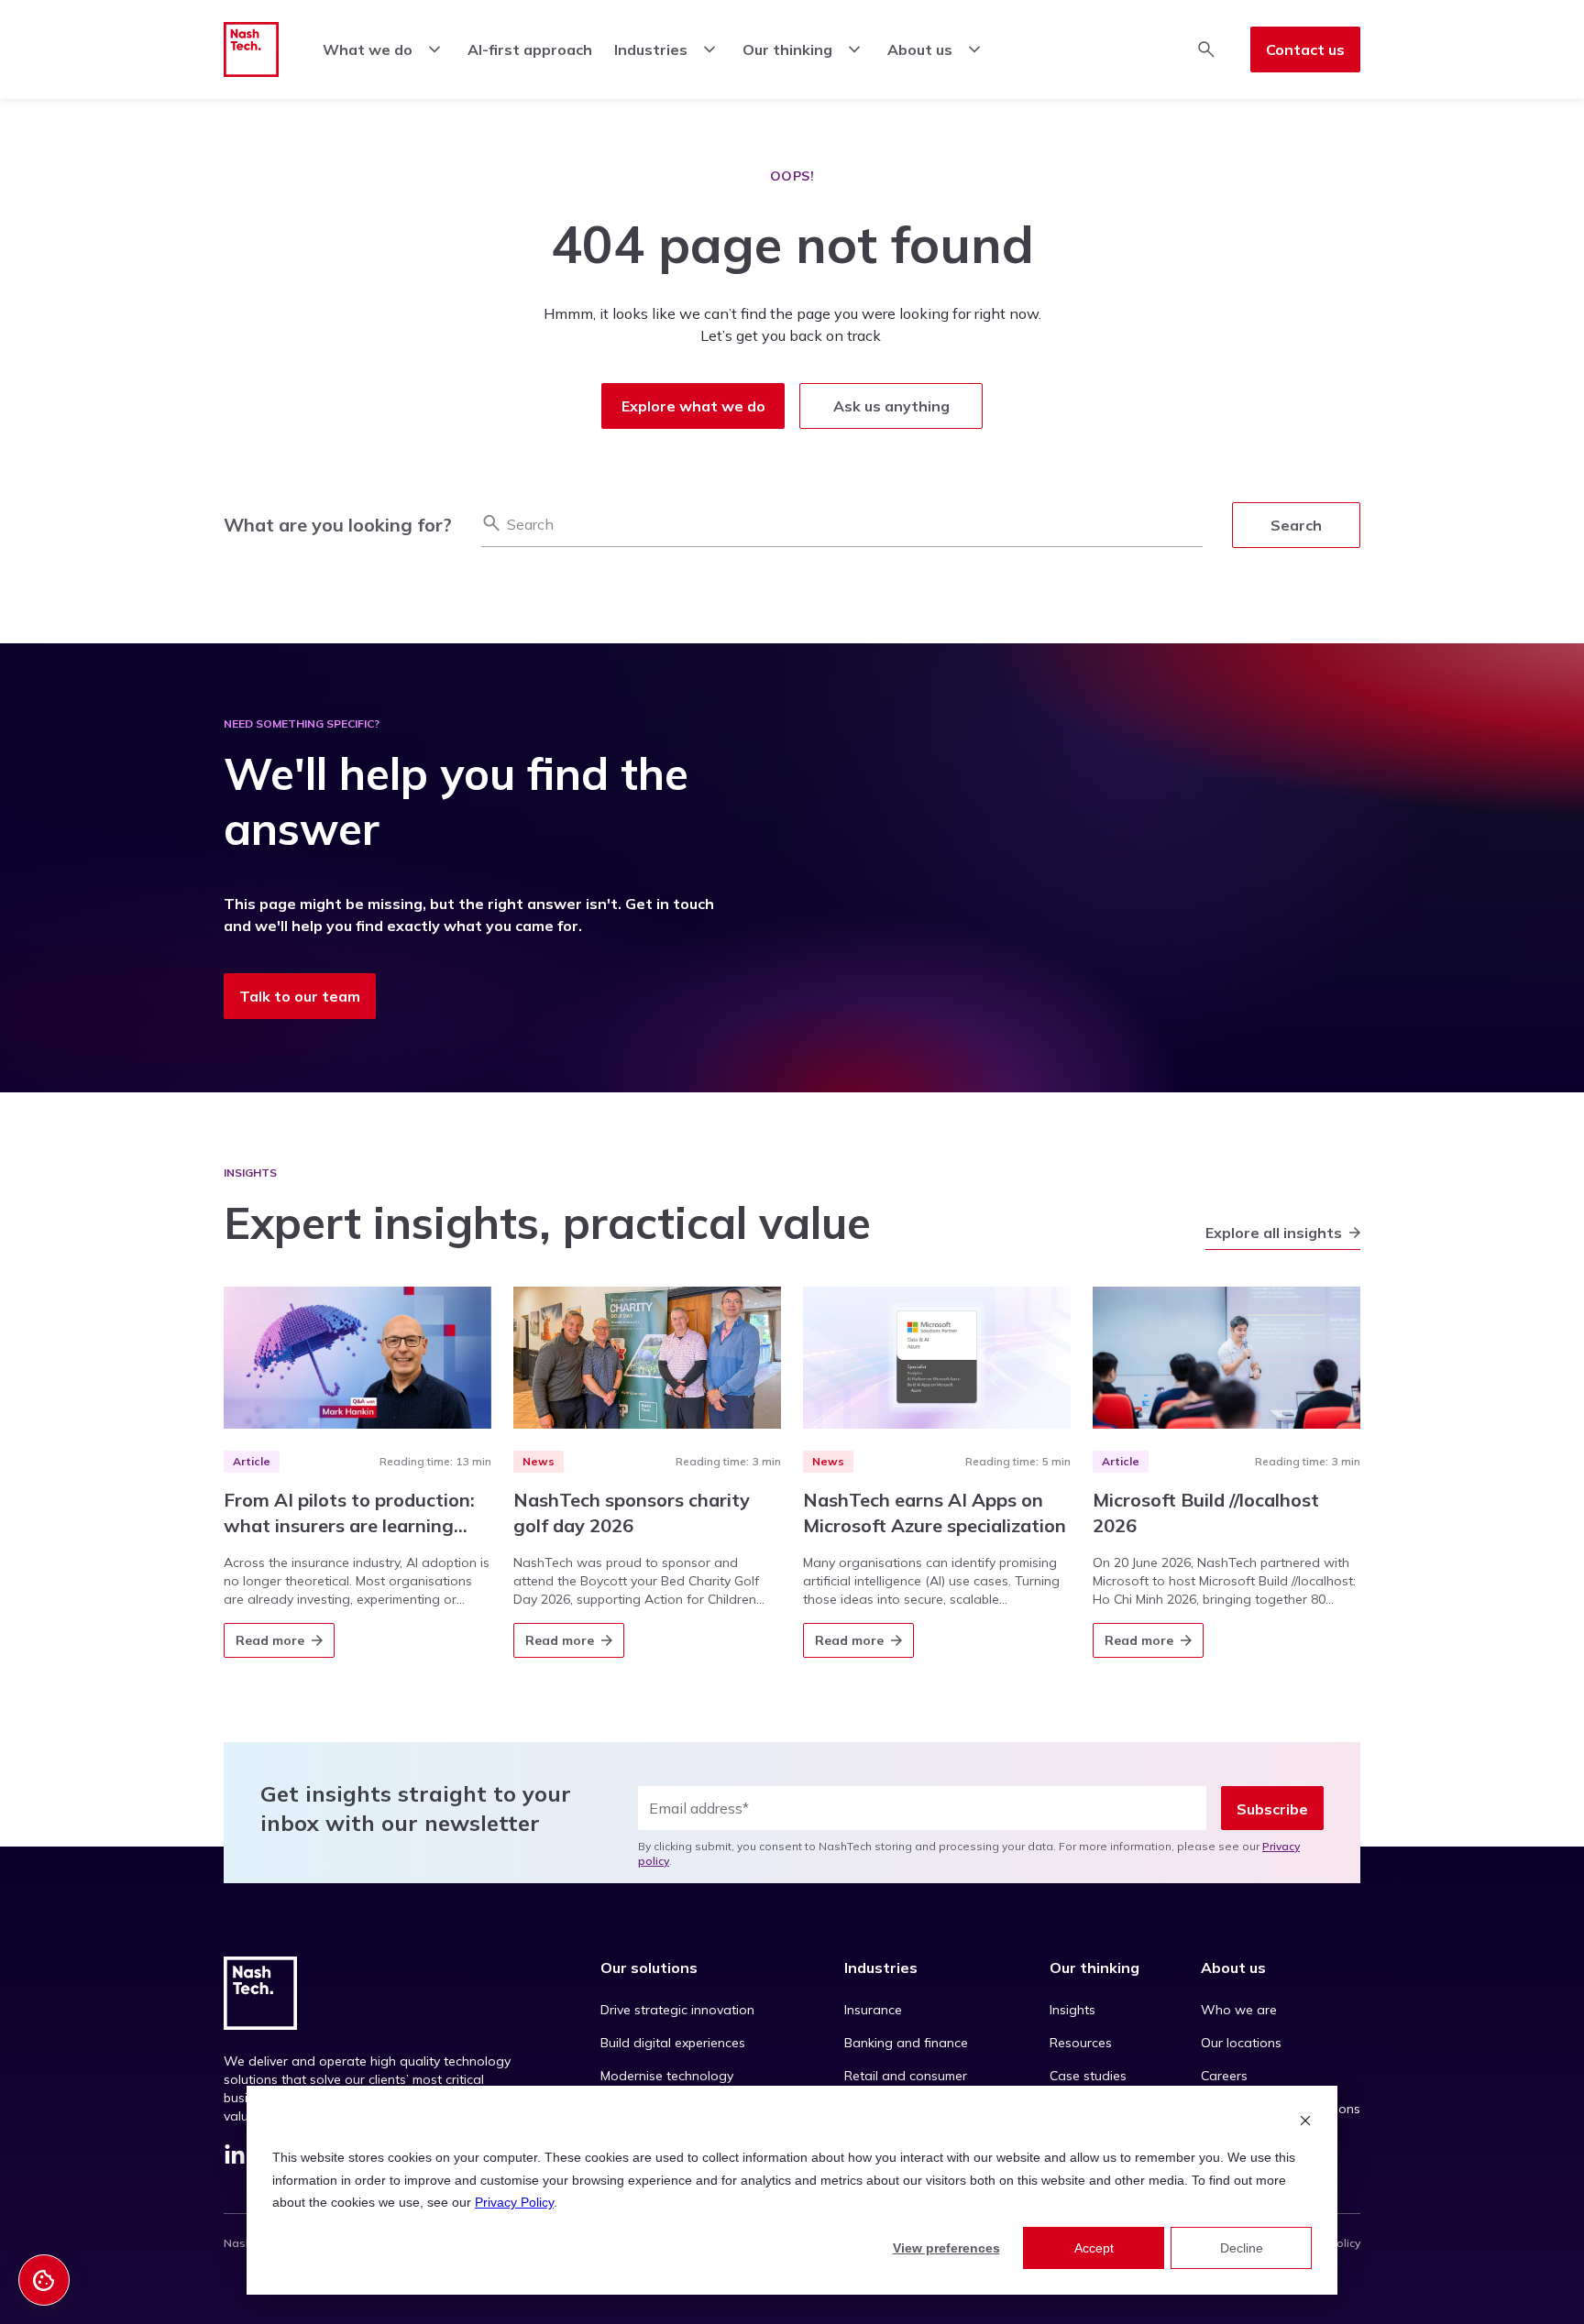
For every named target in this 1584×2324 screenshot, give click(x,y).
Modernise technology (667, 2076)
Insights (1072, 2010)
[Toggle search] (1206, 49)
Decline (1242, 2248)
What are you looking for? (338, 525)
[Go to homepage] (251, 49)
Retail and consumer (906, 2076)
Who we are (1239, 2010)
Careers (1224, 2076)
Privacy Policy (514, 2202)
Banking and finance (906, 2043)
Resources (1081, 2043)
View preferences (946, 2248)
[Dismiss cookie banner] (1305, 2123)
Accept (1094, 2248)
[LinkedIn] (235, 2158)
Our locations (1241, 2043)
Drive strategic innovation (677, 2010)
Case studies (1088, 2076)
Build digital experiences (673, 2043)
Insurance (873, 2010)
